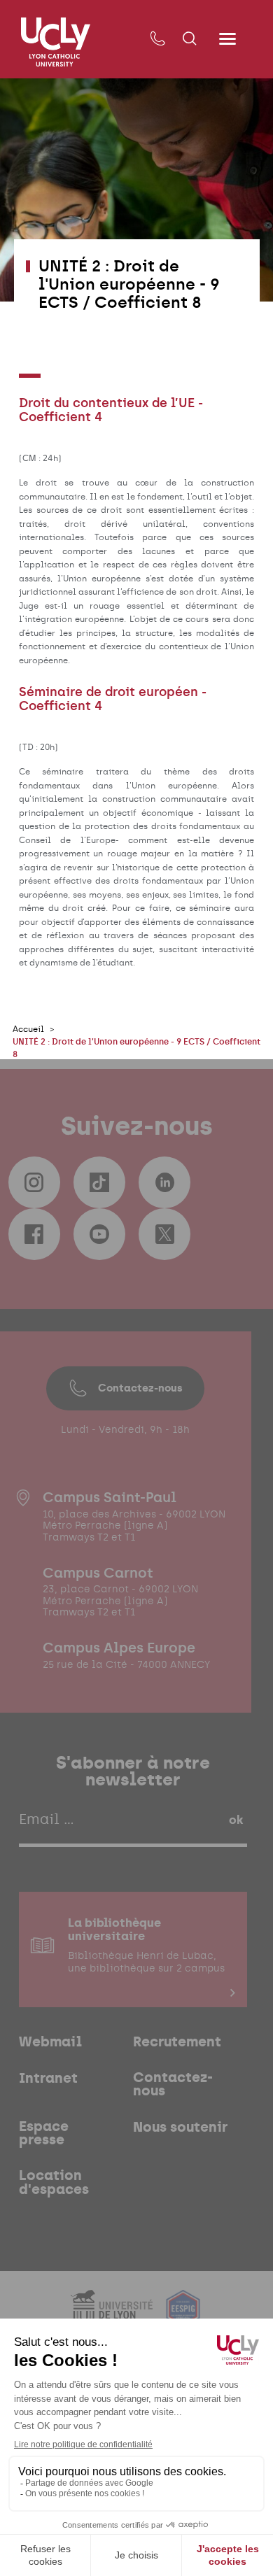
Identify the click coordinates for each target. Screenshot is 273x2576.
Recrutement (177, 2042)
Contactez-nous (140, 1388)
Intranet (48, 2079)
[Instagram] (34, 1182)
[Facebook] (34, 1234)
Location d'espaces (54, 2182)
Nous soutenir (180, 2128)
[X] (164, 1234)
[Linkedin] (164, 1182)
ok (236, 1820)
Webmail (50, 2042)
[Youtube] (99, 1234)
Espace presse (44, 2133)
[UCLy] (56, 42)
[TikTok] (99, 1182)
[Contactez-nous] (157, 39)
